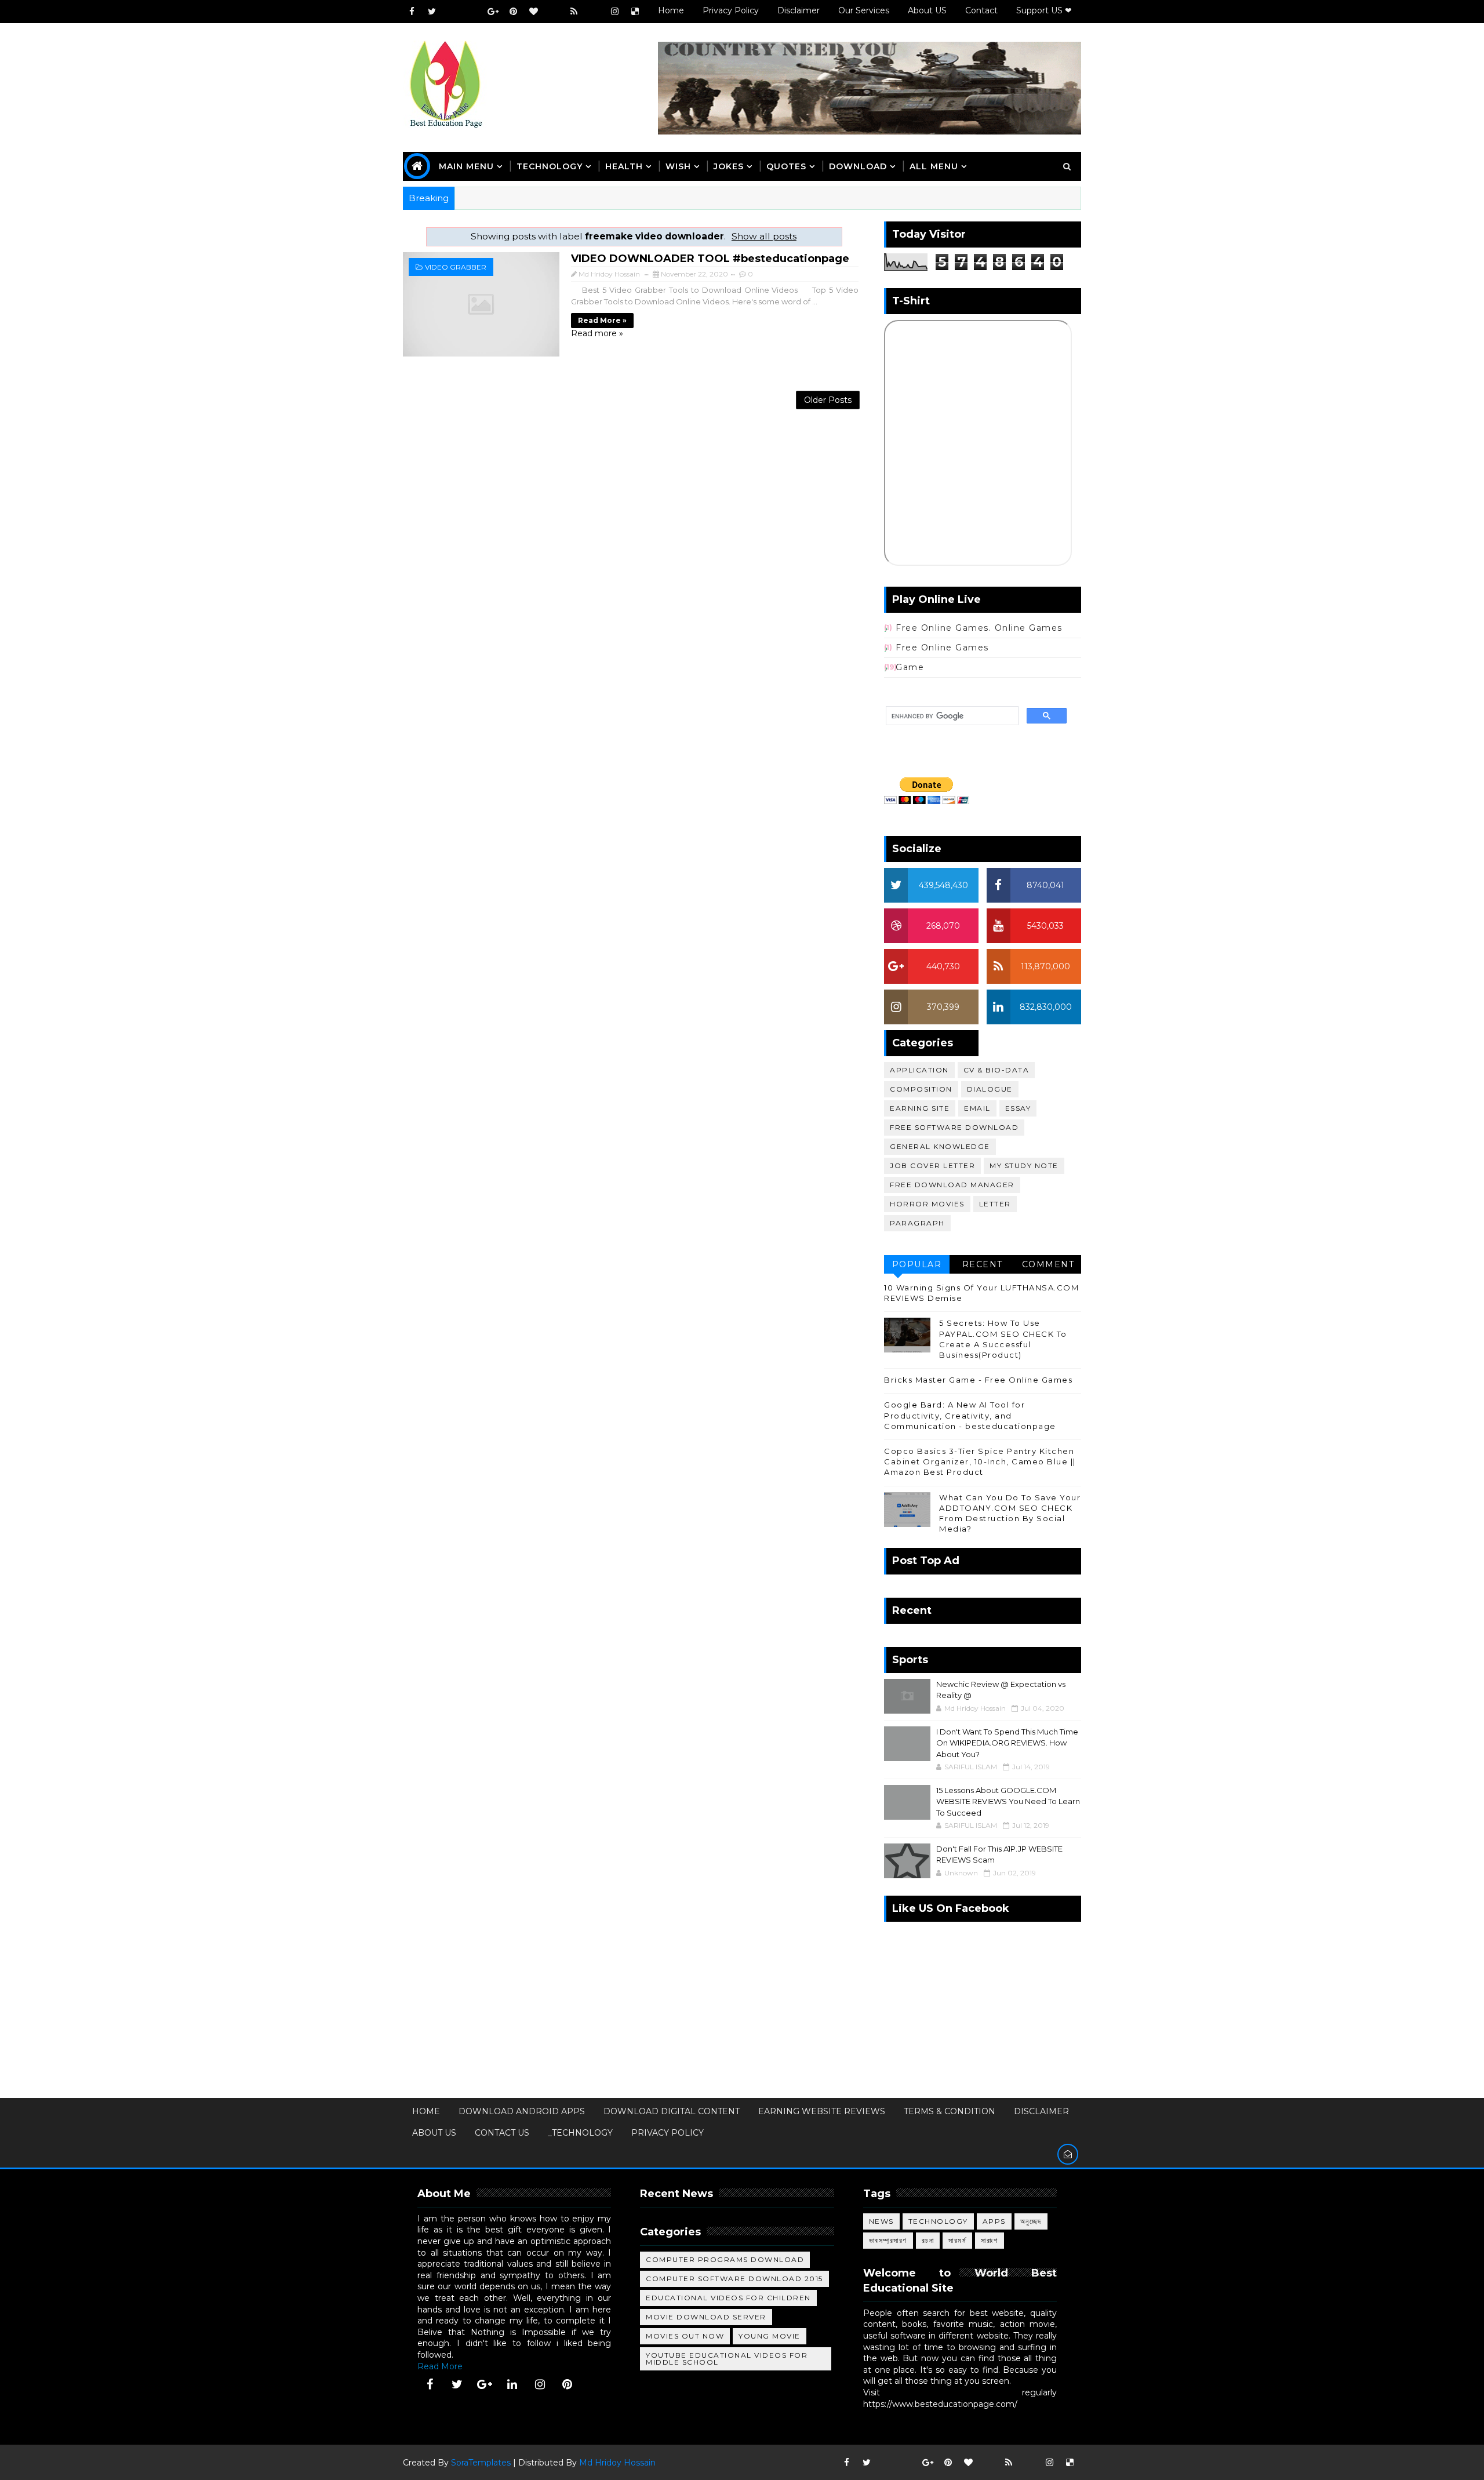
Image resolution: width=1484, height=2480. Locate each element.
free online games (942, 648)
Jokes (729, 166)
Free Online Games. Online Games (979, 628)
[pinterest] (513, 12)
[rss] (574, 12)
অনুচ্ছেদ (1031, 2221)
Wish (678, 166)
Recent (983, 1264)
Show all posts (764, 236)
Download (858, 166)
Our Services (864, 10)
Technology (938, 2221)
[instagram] (614, 12)
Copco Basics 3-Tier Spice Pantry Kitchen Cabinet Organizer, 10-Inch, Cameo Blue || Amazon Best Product (980, 1461)
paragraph (917, 1223)
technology (550, 166)
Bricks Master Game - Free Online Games (978, 1380)
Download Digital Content (672, 2111)
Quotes (786, 166)
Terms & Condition (950, 2111)
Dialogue (990, 1089)
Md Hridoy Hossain (617, 2463)
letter (995, 1204)
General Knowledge (940, 1146)
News (881, 2221)
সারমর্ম (957, 2240)
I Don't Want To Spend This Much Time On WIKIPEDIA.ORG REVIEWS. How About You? (1007, 1743)
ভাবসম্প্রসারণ (888, 2240)
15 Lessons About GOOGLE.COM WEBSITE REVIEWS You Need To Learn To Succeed (1008, 1801)
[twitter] (432, 12)
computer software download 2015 (734, 2279)
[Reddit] (554, 12)
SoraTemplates (481, 2463)
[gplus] (493, 12)
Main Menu (466, 166)
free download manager (952, 1185)
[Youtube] (452, 12)
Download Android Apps (522, 2111)
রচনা (928, 2240)
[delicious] (635, 12)
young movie (770, 2336)
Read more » (602, 320)
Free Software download (954, 1127)
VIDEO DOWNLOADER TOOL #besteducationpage (710, 259)
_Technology (580, 2133)
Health (624, 166)
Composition (921, 1089)
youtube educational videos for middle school (727, 2359)
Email (977, 1108)
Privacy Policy (731, 10)
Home (671, 10)
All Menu (934, 166)
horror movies (927, 1204)
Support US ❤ (1044, 10)
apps (994, 2221)
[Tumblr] (594, 12)
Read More (440, 2366)
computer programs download (725, 2259)
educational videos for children (728, 2298)
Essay (1018, 1108)
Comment (1048, 1264)
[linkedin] (512, 2384)
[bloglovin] (533, 12)
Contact (981, 10)
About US (927, 10)
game (910, 667)
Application (919, 1070)
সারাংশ (990, 2240)
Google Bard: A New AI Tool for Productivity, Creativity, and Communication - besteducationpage (970, 1415)
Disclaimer (799, 10)
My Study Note (1024, 1166)
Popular (917, 1264)
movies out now (685, 2336)
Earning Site (920, 1108)
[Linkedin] (472, 12)
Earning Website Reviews (822, 2111)
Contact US (502, 2133)
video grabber (456, 267)
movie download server (706, 2317)
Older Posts (828, 400)
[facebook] (412, 12)
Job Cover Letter (932, 1166)
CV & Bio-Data (996, 1070)
